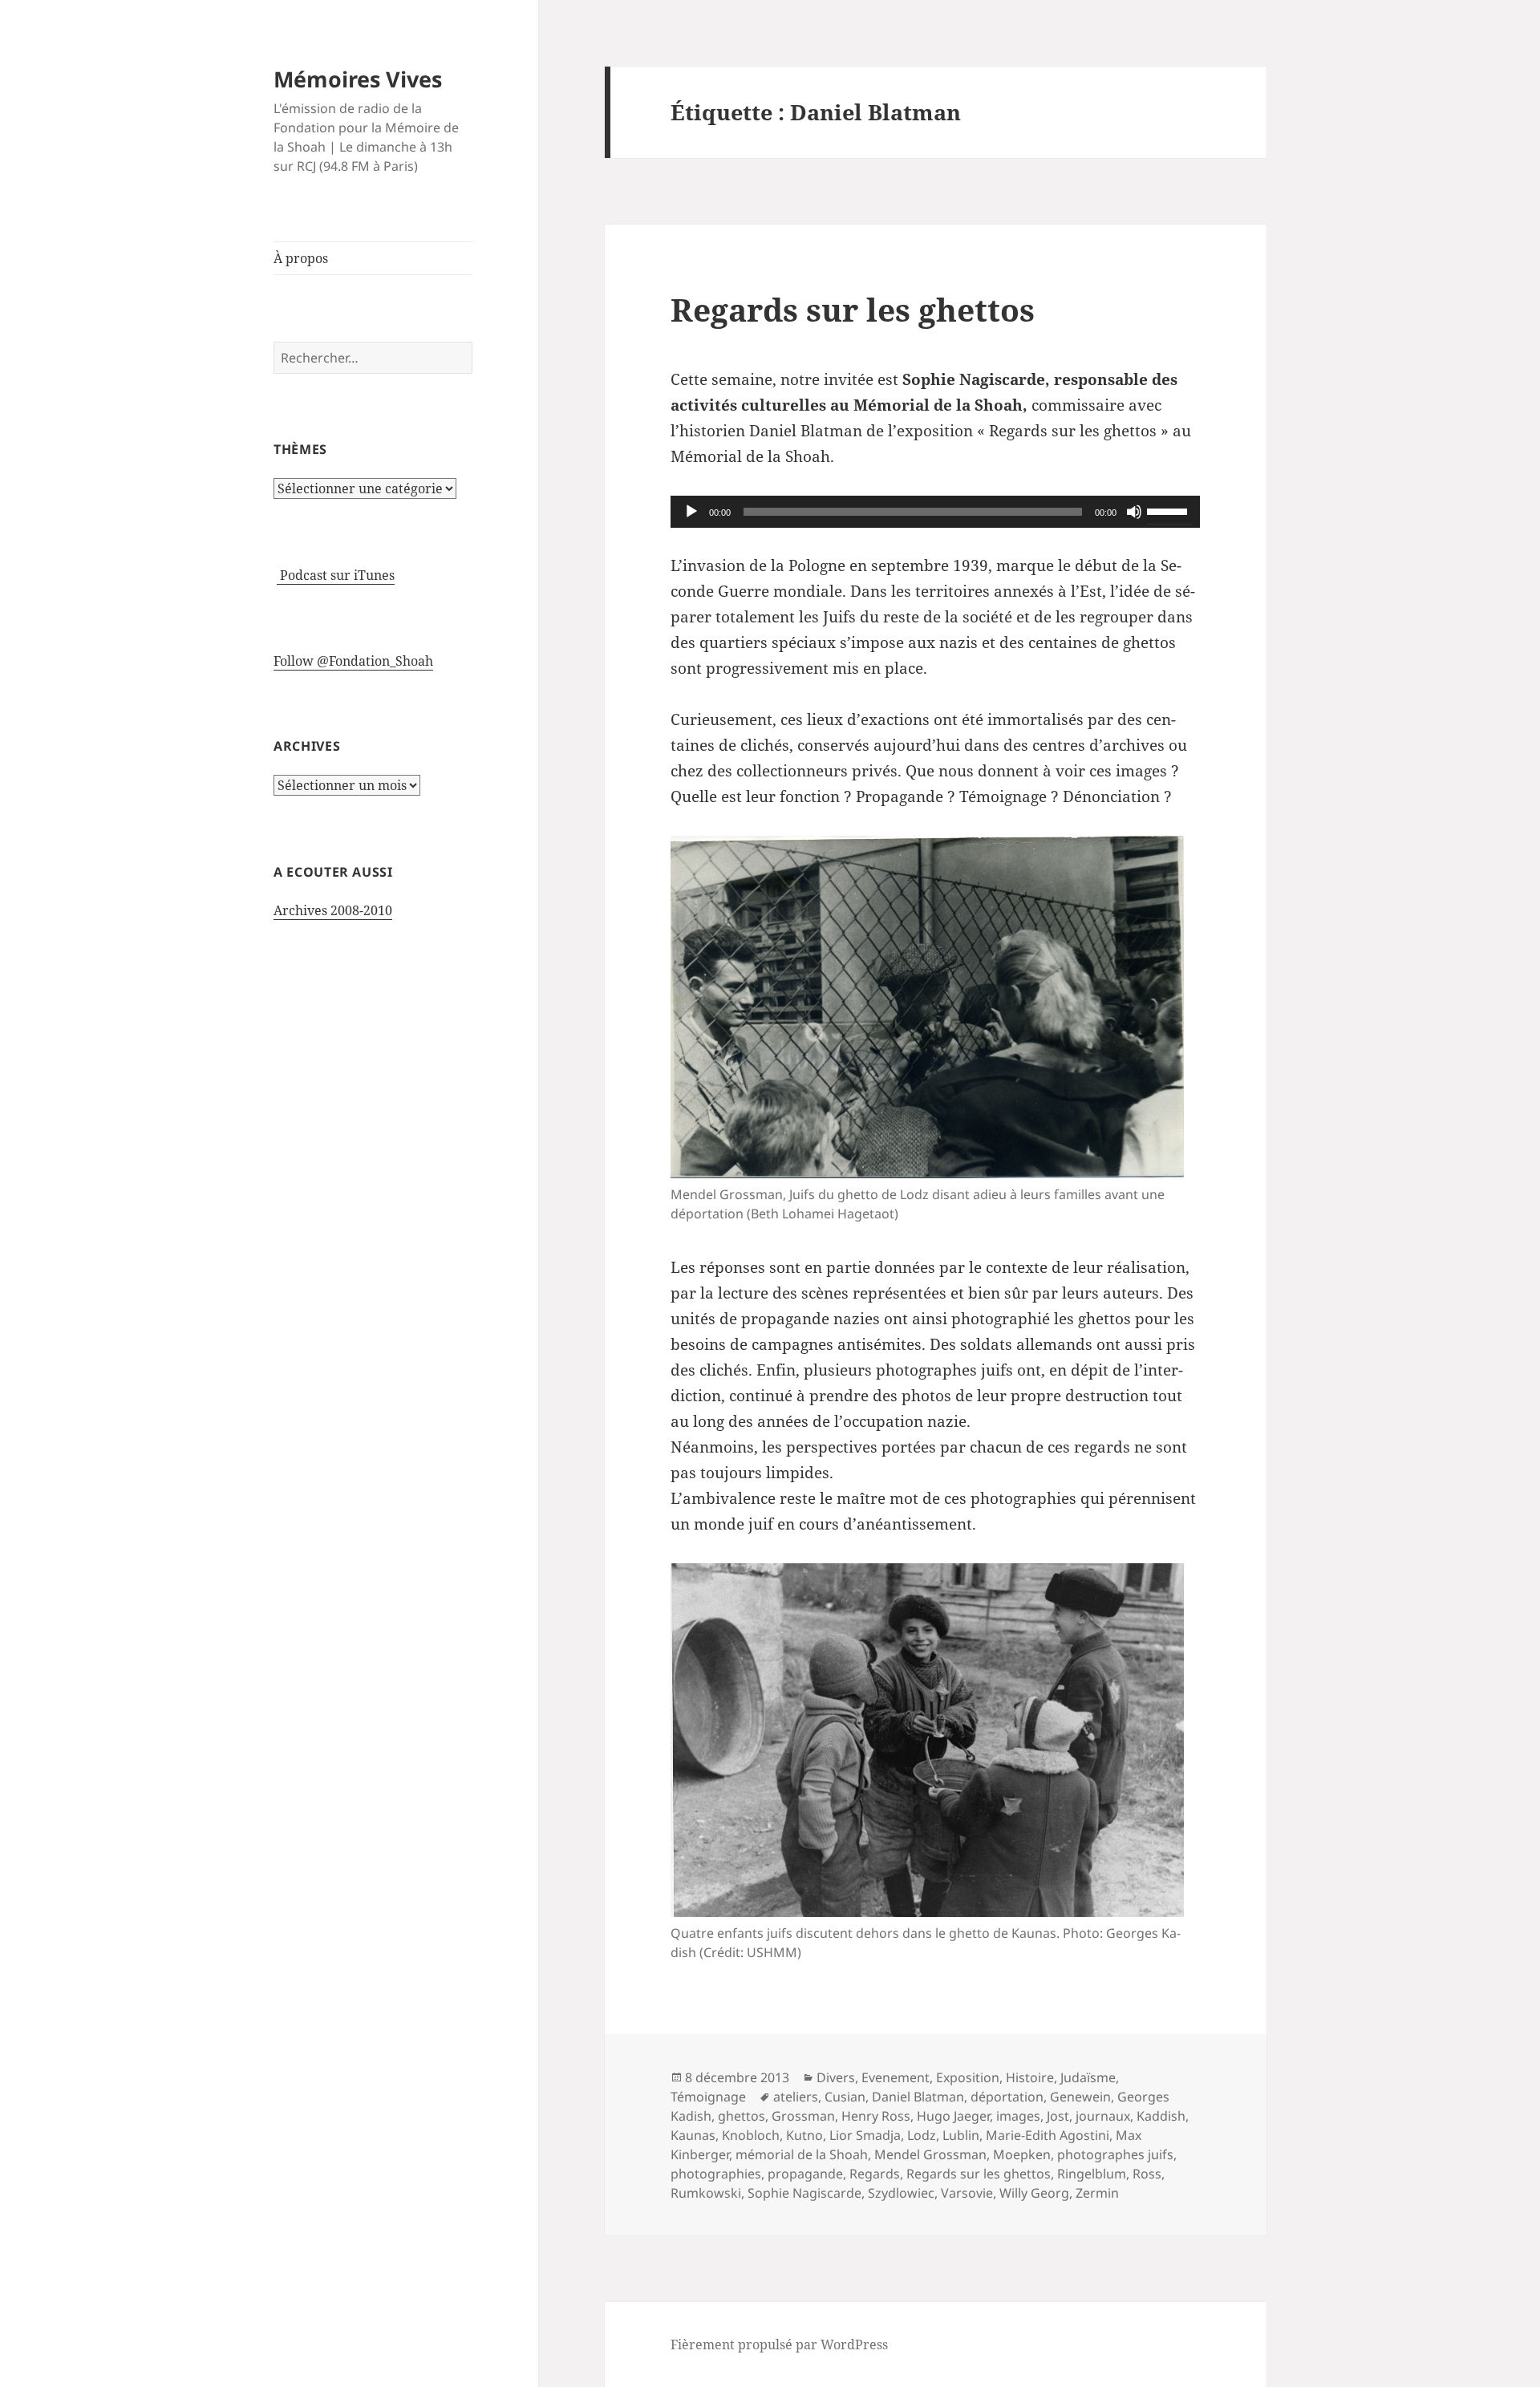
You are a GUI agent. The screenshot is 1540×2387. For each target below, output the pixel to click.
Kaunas (693, 2135)
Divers (836, 2077)
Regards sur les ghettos (853, 309)
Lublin (961, 2135)
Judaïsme (1088, 2077)
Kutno (804, 2135)
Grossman (803, 2116)
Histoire (1030, 2077)
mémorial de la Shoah (802, 2154)
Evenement (896, 2077)
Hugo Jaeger (953, 2116)
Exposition (968, 2077)
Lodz (922, 2135)
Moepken (1022, 2154)
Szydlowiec (901, 2193)
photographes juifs (1115, 2154)
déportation (1007, 2097)
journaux (1103, 2116)
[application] (935, 512)
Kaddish (1161, 2116)
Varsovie (967, 2193)
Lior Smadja (865, 2135)
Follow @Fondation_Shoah (353, 661)
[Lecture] (691, 512)
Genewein (1080, 2097)
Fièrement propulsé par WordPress (779, 2344)
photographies (716, 2174)
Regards (875, 2174)
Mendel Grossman (930, 2154)
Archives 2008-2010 (333, 910)
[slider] (1169, 510)
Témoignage (708, 2097)
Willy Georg (1034, 2193)
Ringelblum (1092, 2174)
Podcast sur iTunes (336, 575)
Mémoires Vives (358, 79)
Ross (1147, 2174)
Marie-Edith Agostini (1048, 2135)
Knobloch (751, 2135)
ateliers (796, 2097)
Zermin (1097, 2193)
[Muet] (1134, 512)
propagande (805, 2174)
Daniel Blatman (918, 2097)
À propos (301, 258)
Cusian (845, 2097)
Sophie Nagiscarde (804, 2193)
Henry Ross (876, 2116)
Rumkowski (706, 2193)
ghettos (742, 2116)
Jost (1058, 2116)
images (1018, 2116)
